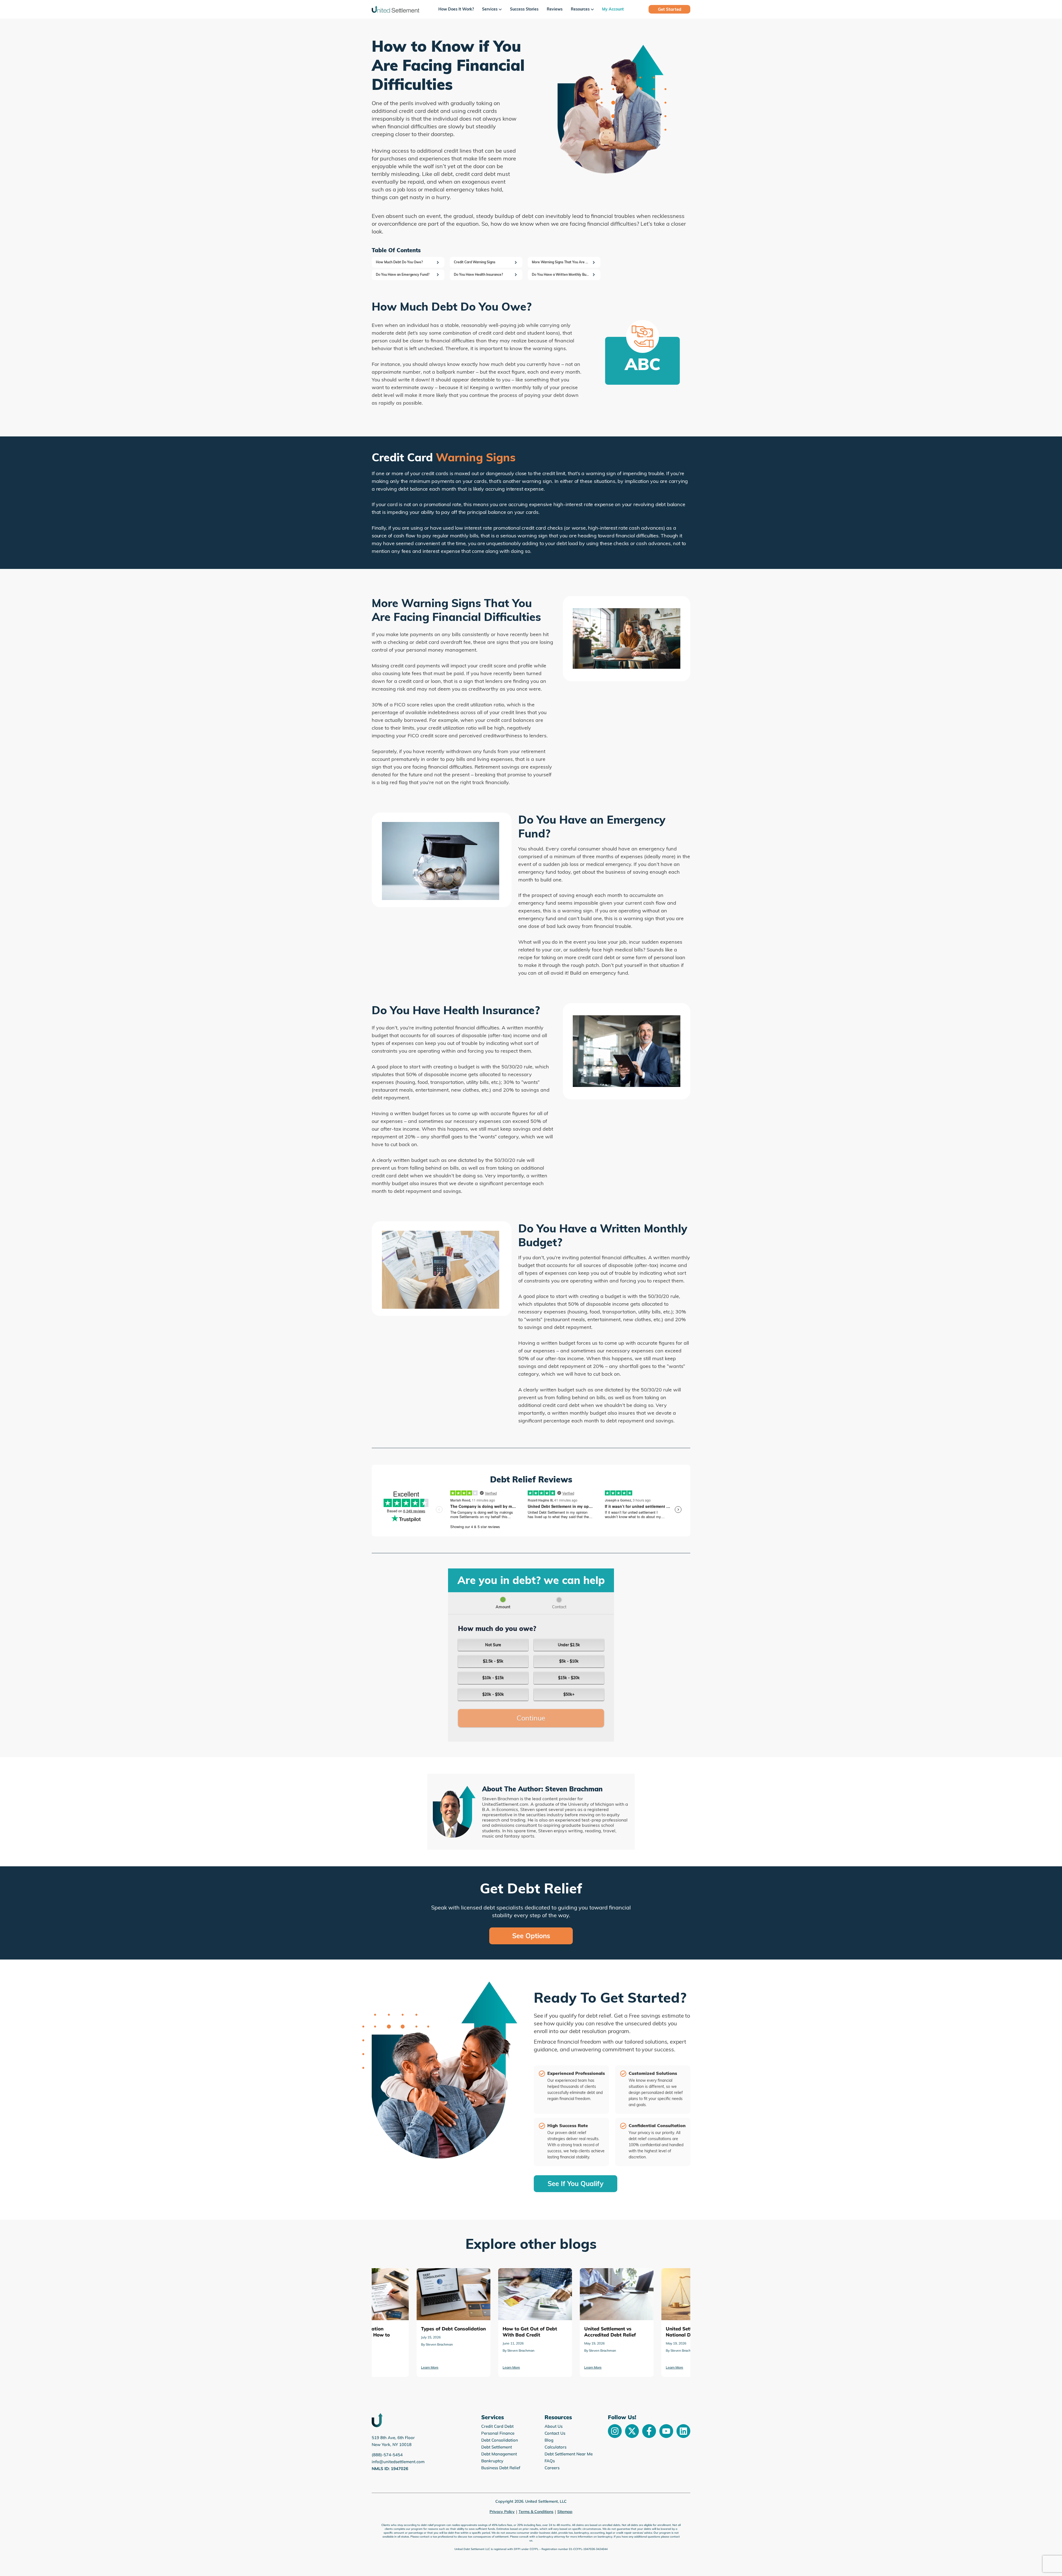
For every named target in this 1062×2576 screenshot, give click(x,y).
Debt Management (499, 2454)
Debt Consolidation (500, 2440)
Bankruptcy (492, 2461)
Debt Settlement (497, 2447)
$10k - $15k (493, 1678)
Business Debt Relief (501, 2468)
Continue (531, 1718)
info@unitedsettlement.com (398, 2462)
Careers (552, 2468)
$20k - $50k (493, 1694)
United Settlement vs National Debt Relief (490, 2276)
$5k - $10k (569, 1661)
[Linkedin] (683, 2431)
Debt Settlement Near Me (569, 2454)
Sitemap (565, 2512)
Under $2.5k (569, 1645)
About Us (554, 2426)
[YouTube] (666, 2431)
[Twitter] (632, 2431)
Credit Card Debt (497, 2426)
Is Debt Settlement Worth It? (646, 2272)
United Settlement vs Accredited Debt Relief (405, 2276)
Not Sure (493, 1645)
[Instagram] (615, 2431)
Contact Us (555, 2433)
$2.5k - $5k (493, 1661)
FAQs (550, 2461)
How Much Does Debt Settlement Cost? (569, 2276)
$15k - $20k (569, 1678)
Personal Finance (498, 2433)
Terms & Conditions (536, 2512)
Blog (549, 2440)
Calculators (555, 2447)
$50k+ (569, 1694)
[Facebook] (649, 2431)
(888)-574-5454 (387, 2455)
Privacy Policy (502, 2512)
